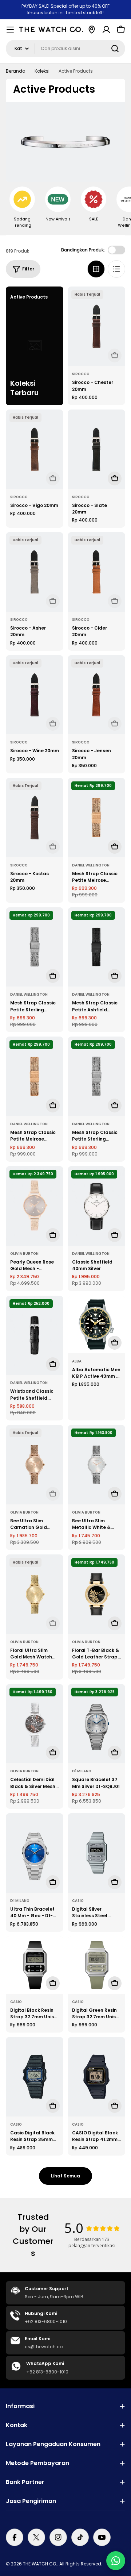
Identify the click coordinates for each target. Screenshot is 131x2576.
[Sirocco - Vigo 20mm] (35, 449)
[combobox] (65, 49)
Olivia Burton (24, 1254)
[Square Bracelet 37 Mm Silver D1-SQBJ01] (96, 1724)
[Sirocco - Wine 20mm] (35, 695)
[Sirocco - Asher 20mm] (35, 572)
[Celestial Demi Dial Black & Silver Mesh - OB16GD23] (35, 1724)
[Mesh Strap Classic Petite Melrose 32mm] (96, 818)
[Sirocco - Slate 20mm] (96, 449)
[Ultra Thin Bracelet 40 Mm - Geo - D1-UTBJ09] (35, 1853)
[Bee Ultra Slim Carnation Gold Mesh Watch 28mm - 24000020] (35, 1465)
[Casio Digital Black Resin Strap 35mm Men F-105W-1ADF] (35, 2077)
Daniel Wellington (91, 865)
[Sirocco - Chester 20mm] (96, 326)
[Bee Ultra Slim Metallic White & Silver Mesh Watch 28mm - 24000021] (96, 1465)
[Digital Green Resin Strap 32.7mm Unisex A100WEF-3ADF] (96, 1965)
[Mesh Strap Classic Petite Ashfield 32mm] (96, 947)
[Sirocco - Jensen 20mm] (96, 695)
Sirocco (81, 374)
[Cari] (115, 49)
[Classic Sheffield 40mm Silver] (96, 1206)
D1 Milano (82, 1771)
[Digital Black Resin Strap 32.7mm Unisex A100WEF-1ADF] (35, 1965)
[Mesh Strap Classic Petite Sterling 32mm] (35, 947)
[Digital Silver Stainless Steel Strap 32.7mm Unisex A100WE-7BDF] (96, 1853)
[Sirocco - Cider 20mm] (96, 572)
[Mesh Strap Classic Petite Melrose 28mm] (35, 1076)
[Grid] (96, 269)
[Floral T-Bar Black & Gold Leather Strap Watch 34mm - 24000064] (96, 1594)
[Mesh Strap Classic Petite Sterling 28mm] (96, 1076)
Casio (78, 1901)
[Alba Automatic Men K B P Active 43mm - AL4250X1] (96, 1324)
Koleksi (42, 71)
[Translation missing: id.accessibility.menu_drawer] (10, 30)
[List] (116, 269)
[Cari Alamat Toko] (92, 30)
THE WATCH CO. (40, 2564)
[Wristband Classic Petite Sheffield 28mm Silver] (35, 1335)
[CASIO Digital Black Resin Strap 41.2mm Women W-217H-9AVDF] (96, 2077)
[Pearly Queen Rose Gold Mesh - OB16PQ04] (35, 1206)
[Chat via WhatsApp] (116, 2561)
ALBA (77, 1361)
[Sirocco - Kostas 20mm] (35, 818)
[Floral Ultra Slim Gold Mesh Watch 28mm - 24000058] (35, 1594)
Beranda (16, 71)
